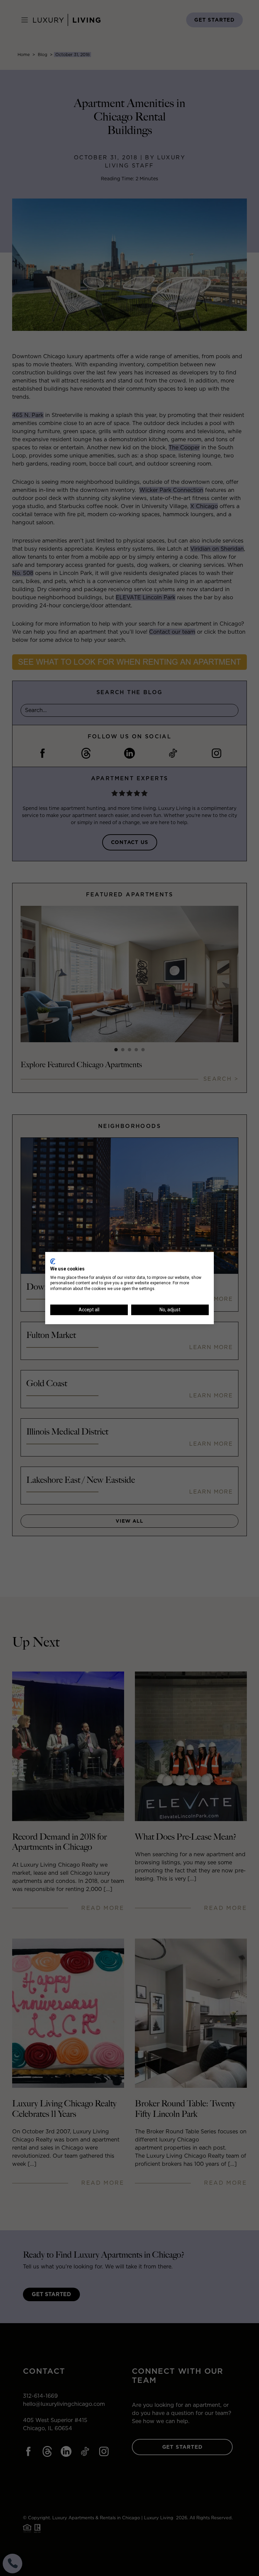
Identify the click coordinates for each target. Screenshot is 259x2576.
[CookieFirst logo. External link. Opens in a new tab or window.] (53, 1261)
